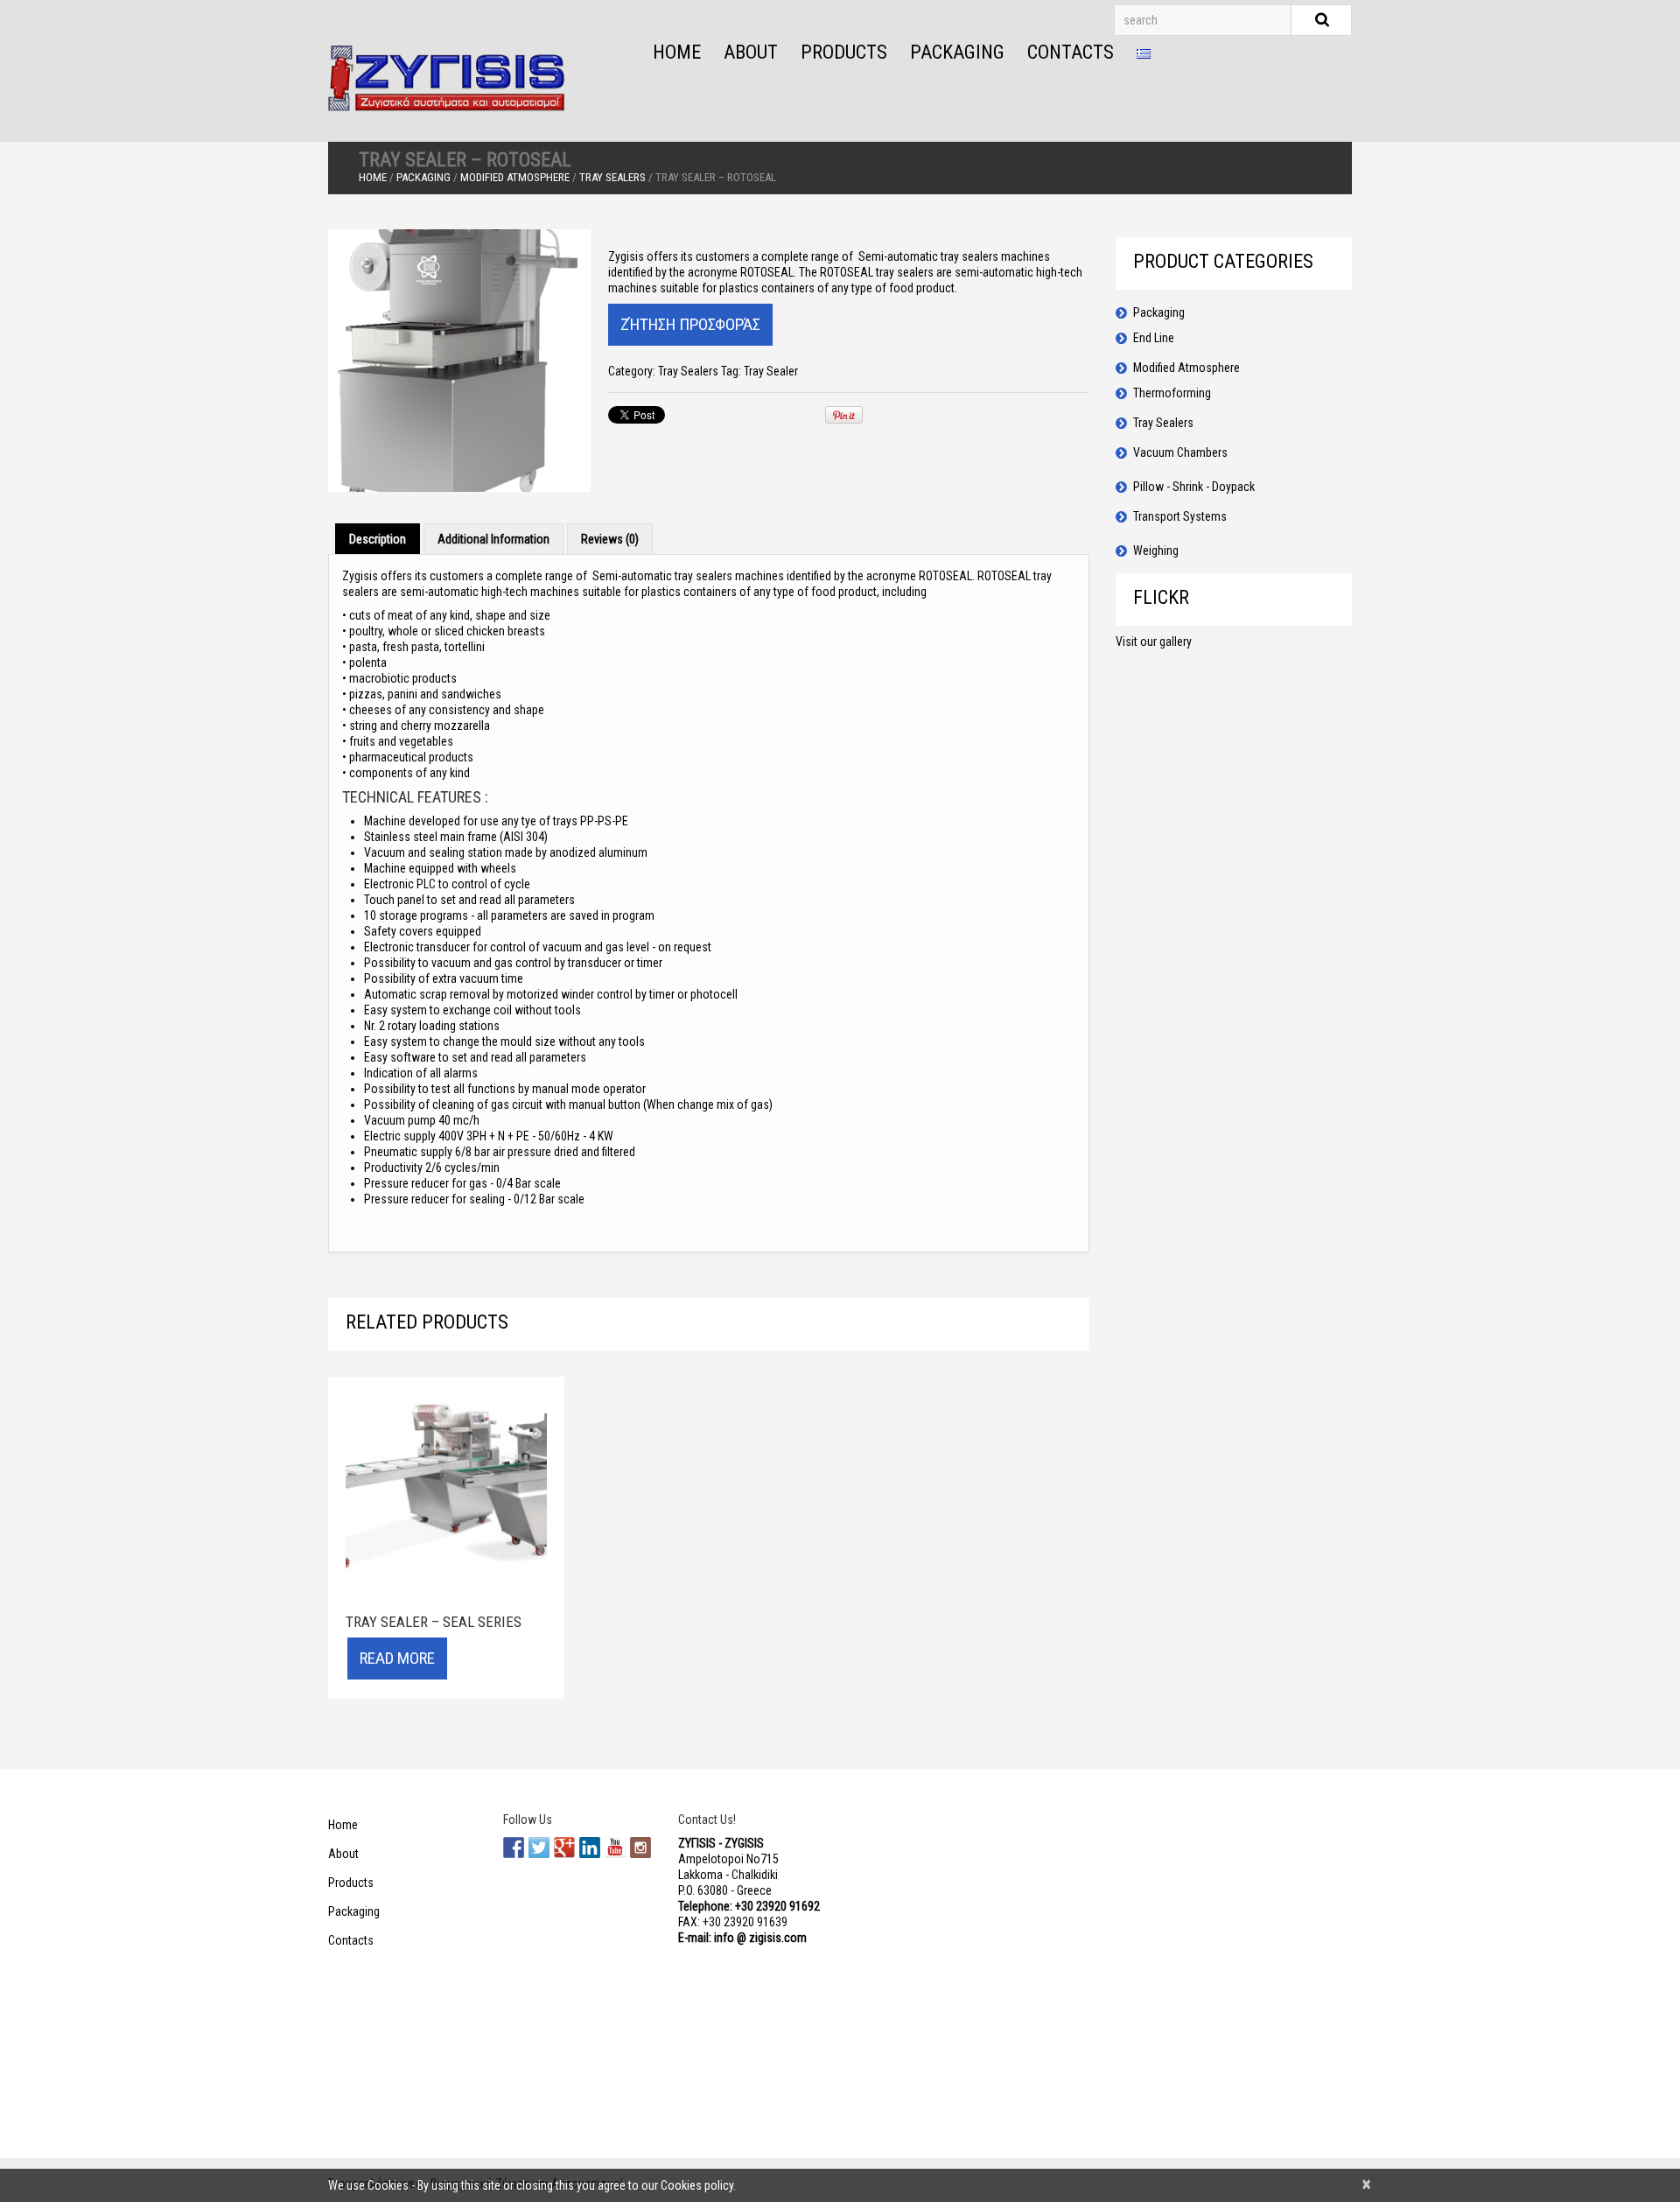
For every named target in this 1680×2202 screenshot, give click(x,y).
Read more (397, 1658)
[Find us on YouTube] (615, 1848)
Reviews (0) (610, 539)
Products (844, 52)
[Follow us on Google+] (564, 1848)
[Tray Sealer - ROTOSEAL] (459, 361)
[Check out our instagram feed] (640, 1848)
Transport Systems (1180, 516)
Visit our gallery (1154, 642)
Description (378, 539)
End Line (1154, 338)
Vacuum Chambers (1180, 452)
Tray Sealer (771, 371)
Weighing (1156, 550)
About (751, 52)
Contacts (1071, 52)
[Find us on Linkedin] (590, 1848)
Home (677, 52)
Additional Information (493, 539)
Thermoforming (1172, 393)
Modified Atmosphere (515, 177)
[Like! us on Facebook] (514, 1848)
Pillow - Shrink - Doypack (1194, 487)
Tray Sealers (612, 177)
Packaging (957, 52)
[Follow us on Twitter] (539, 1848)
